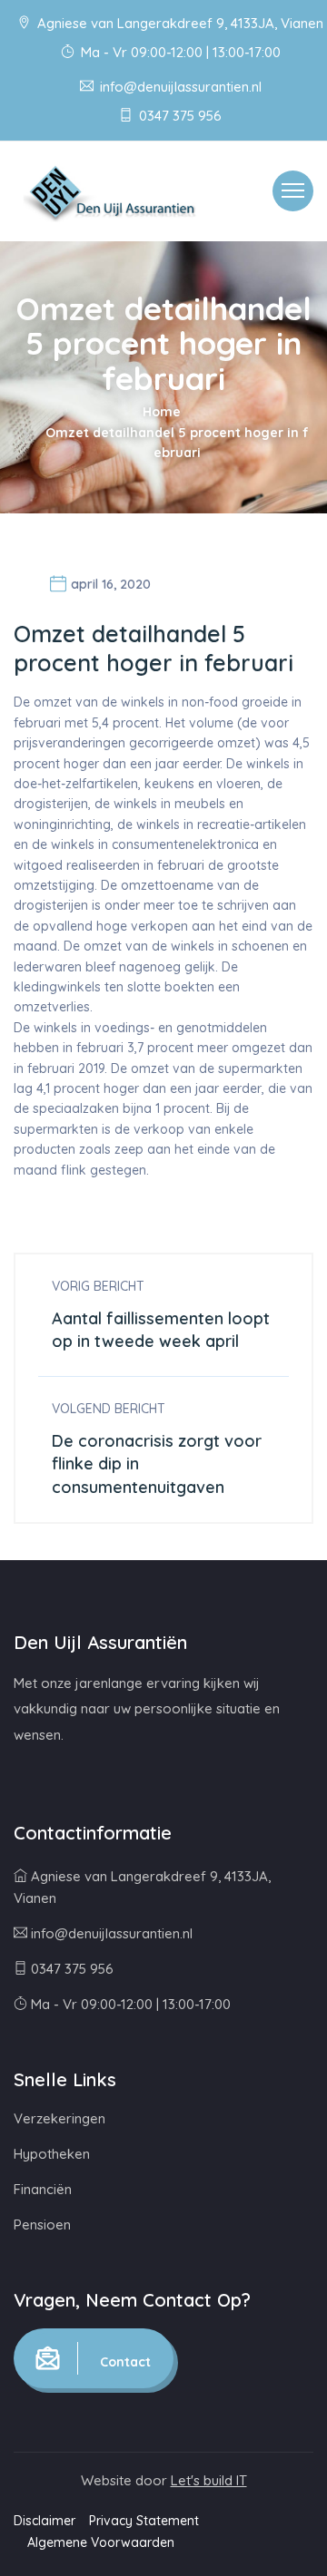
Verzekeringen (59, 2118)
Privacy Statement (144, 2521)
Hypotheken (52, 2154)
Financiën (43, 2189)
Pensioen (42, 2225)
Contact (124, 2362)
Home (162, 412)
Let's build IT (209, 2480)
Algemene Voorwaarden (101, 2542)
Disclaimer (45, 2521)
